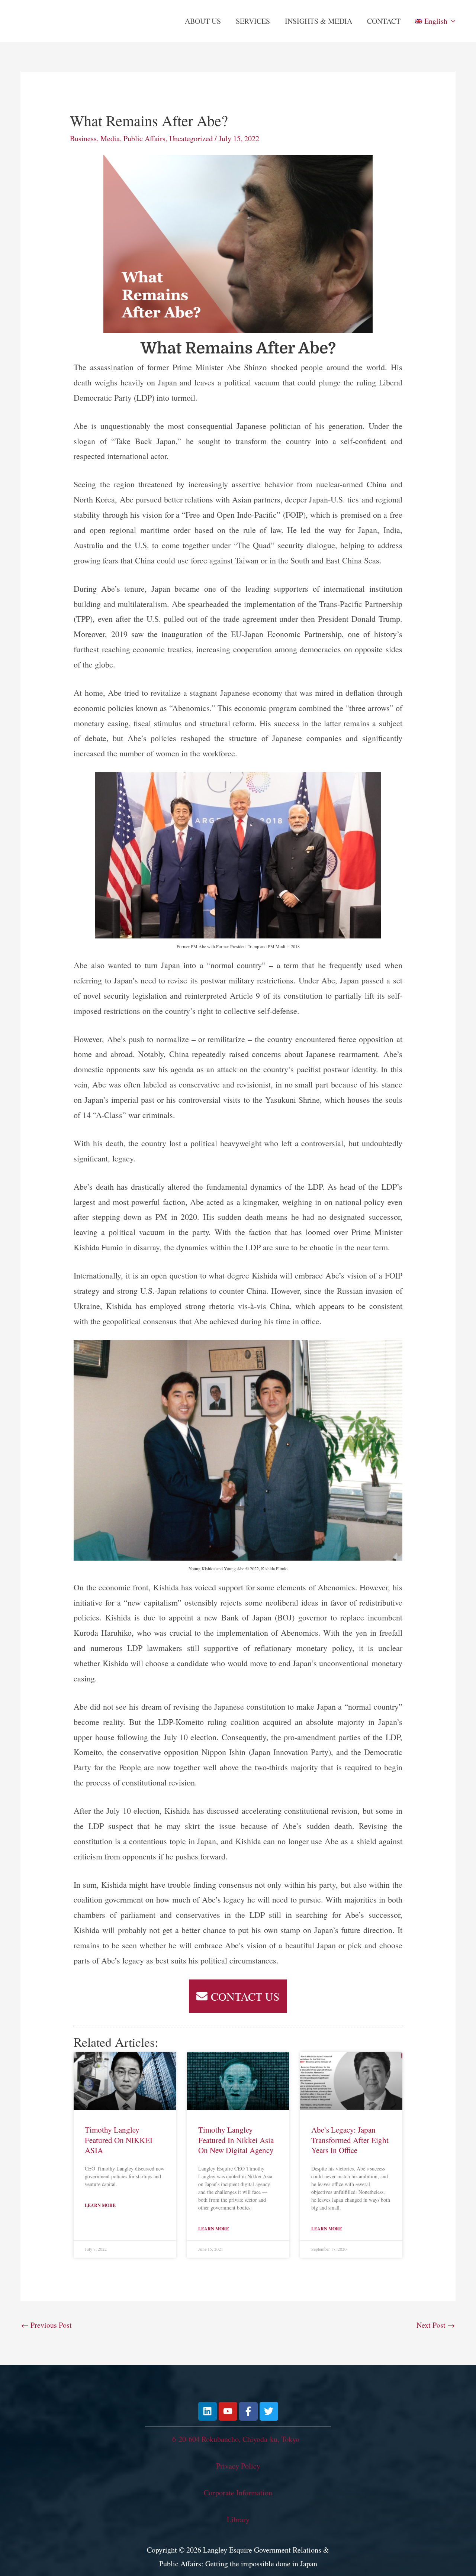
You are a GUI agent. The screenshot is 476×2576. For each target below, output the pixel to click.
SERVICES (253, 21)
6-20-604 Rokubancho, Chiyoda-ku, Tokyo (236, 2439)
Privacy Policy (238, 2466)
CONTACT (384, 21)
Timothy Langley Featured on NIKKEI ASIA (119, 2140)
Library (238, 2519)
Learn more (100, 2205)
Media (110, 138)
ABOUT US (203, 21)
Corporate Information (238, 2493)
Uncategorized (191, 138)
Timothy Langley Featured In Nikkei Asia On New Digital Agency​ (236, 2140)
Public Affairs (144, 138)
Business (83, 138)
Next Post (436, 2325)
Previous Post (46, 2325)
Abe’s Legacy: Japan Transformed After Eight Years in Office (350, 2140)
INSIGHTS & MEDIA (319, 21)
